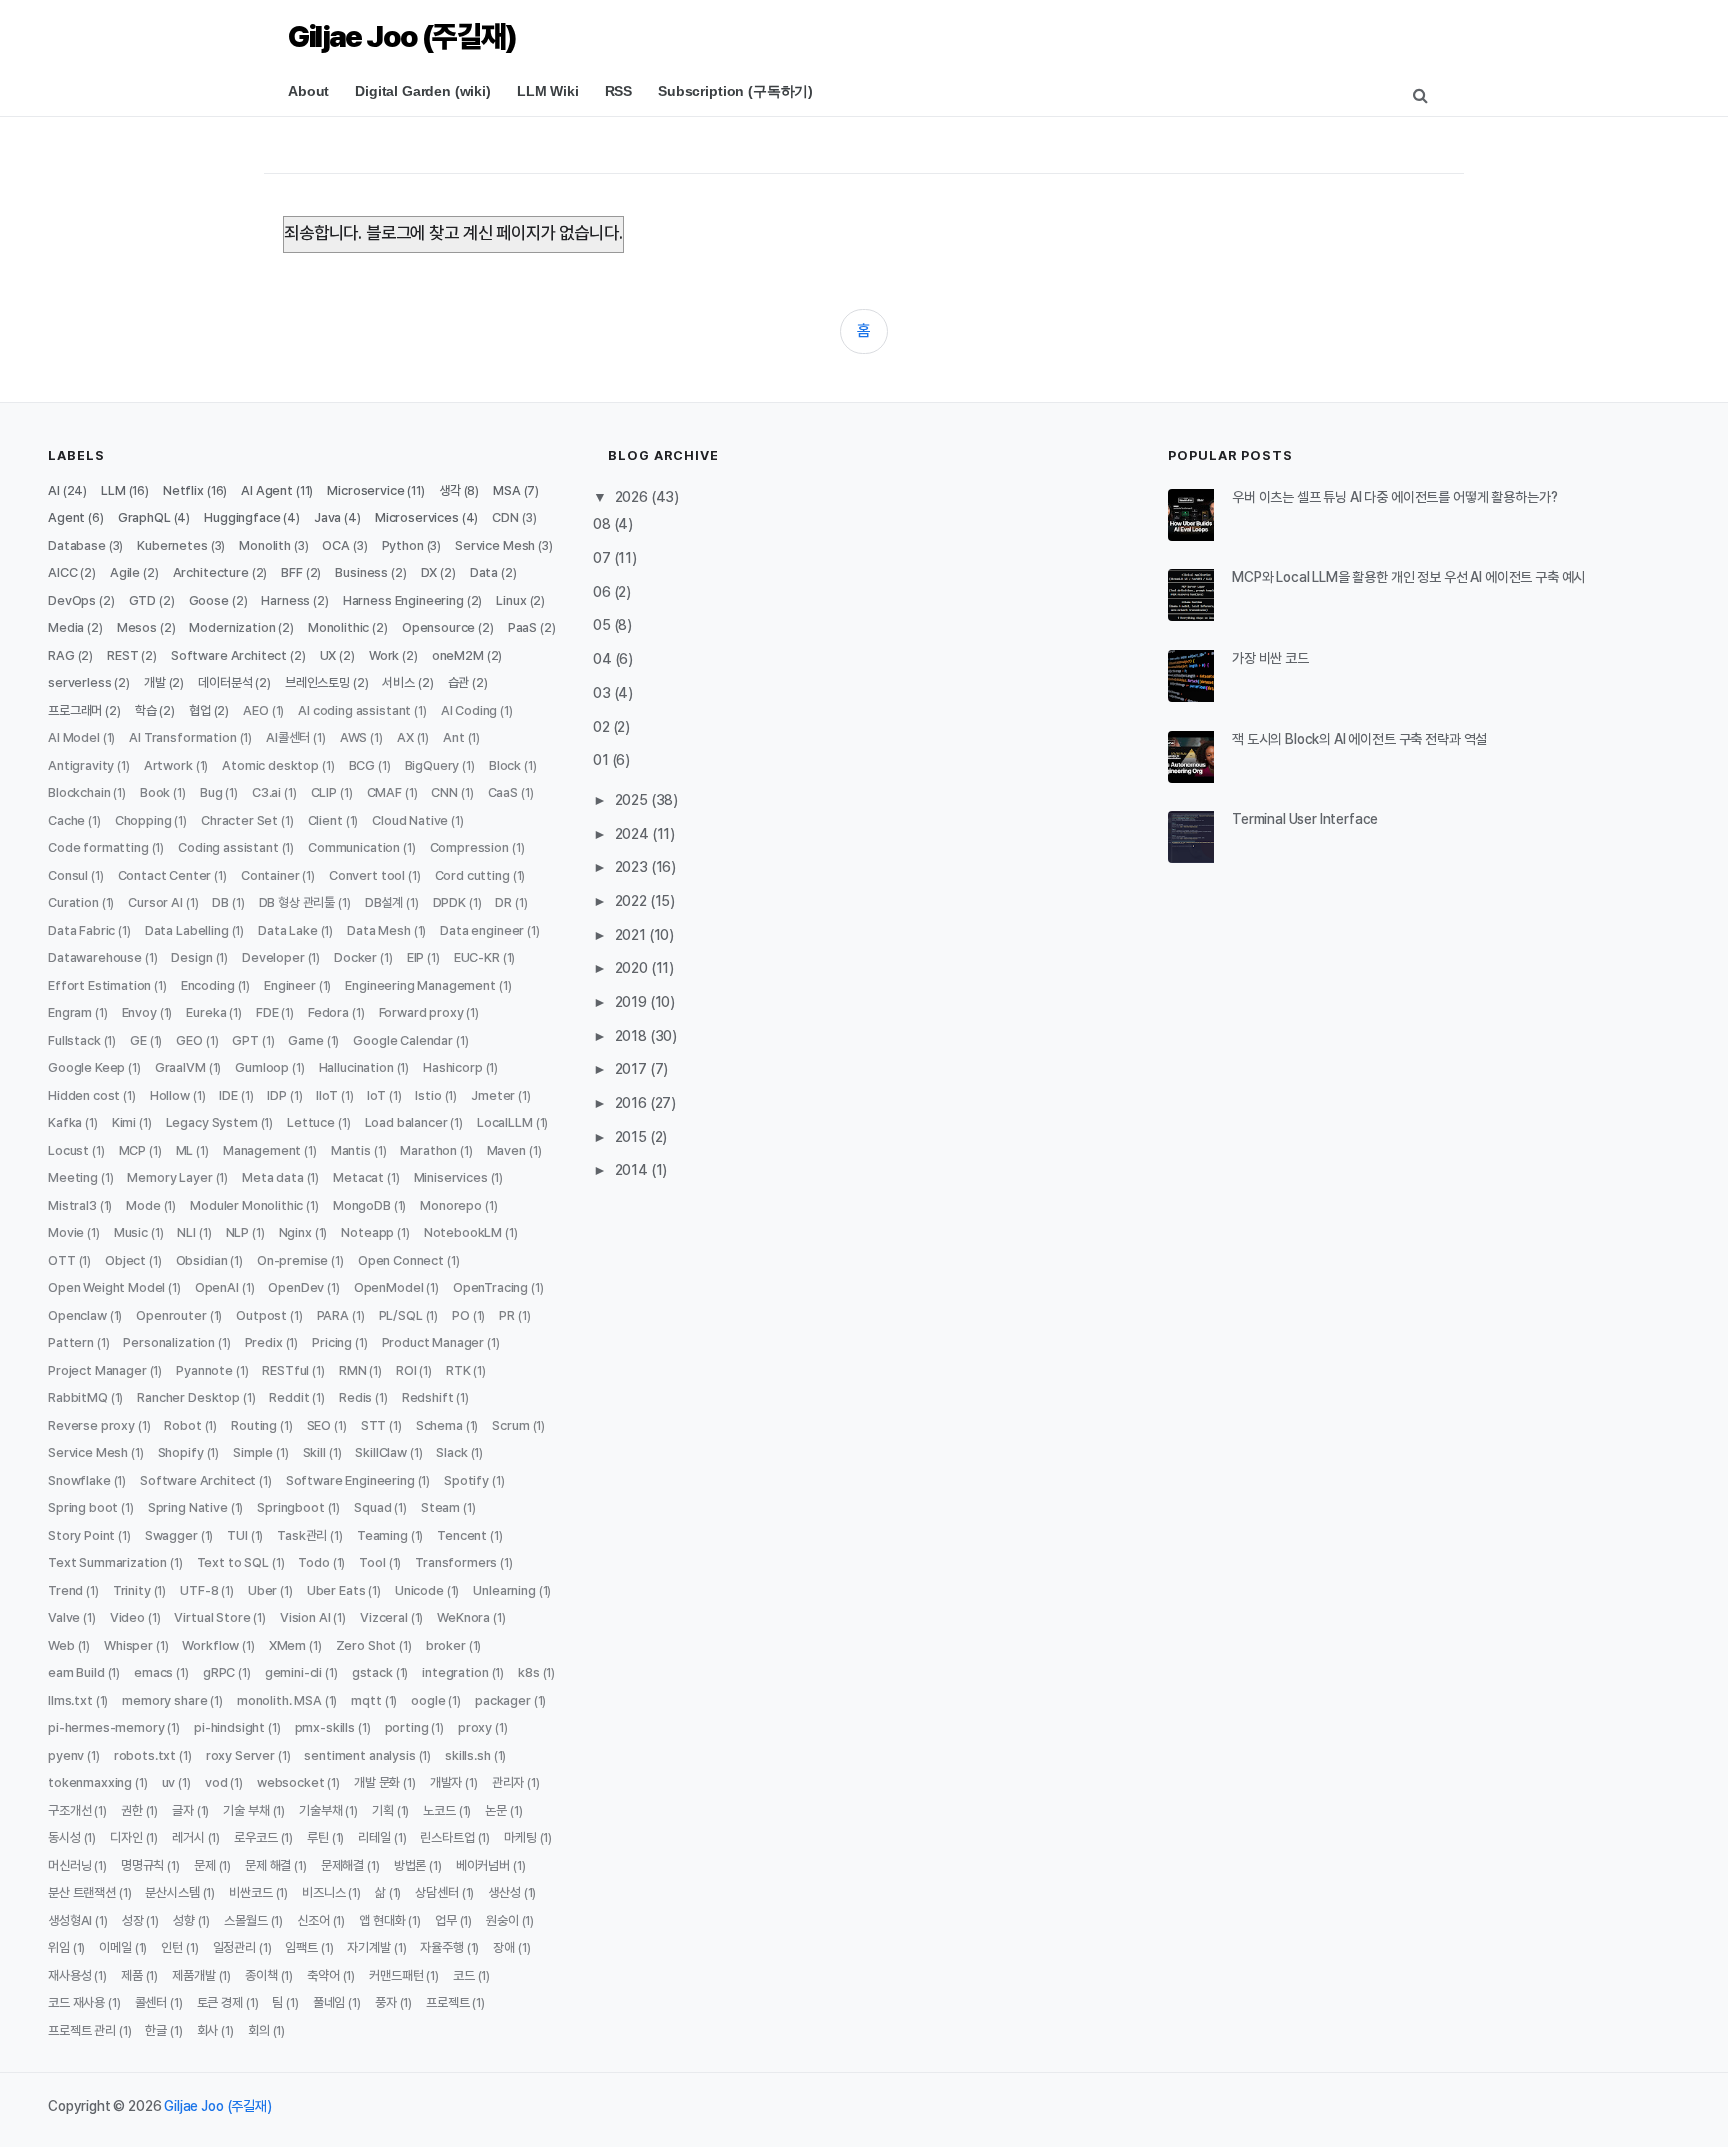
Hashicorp (453, 1067)
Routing (254, 1425)
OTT (62, 1260)
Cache (66, 820)
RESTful (285, 1370)
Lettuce (311, 1122)
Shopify (181, 1452)
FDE (267, 1012)
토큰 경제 (220, 2002)
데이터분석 (225, 682)
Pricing (332, 1342)
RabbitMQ (78, 1397)
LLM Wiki (548, 91)
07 (603, 558)
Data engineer (482, 930)
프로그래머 (75, 710)
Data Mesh (379, 930)
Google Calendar (403, 1040)
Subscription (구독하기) (735, 91)
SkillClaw (381, 1452)
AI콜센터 (288, 737)
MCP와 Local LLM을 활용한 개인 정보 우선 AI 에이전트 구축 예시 (1408, 577)
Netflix (183, 490)
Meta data (273, 1177)
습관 (459, 682)
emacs (153, 1672)
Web (61, 1645)
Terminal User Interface (1305, 819)
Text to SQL (233, 1562)
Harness (285, 600)
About (308, 91)
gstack (372, 1672)
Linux (511, 600)
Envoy (139, 1012)
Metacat (358, 1177)
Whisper (128, 1645)
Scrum (510, 1425)
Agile (125, 572)
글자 (183, 1810)
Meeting (73, 1177)
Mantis (351, 1150)
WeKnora (463, 1617)
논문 (496, 1810)
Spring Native (188, 1507)
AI (54, 490)
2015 (632, 1137)
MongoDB (362, 1205)
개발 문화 (377, 1782)
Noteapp (367, 1232)
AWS (354, 737)
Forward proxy (421, 1012)
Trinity (132, 1590)
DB (220, 902)
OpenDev (296, 1287)
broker (446, 1645)
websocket (291, 1782)
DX (429, 572)
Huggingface (242, 517)
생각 (450, 490)
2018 (632, 1036)
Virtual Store (212, 1617)
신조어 (313, 1920)
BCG (362, 765)
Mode (143, 1205)
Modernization (232, 627)
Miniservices (451, 1177)
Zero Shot (366, 1645)
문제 (205, 1865)
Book (155, 792)
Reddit (289, 1397)
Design (191, 957)
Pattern (71, 1342)
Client (325, 820)
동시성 (64, 1837)
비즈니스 (323, 1892)
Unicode (419, 1590)
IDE (228, 1095)
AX (405, 737)
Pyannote (204, 1370)
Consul (68, 875)
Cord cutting (472, 875)
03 (603, 693)
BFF (292, 572)
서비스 (398, 682)
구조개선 (69, 1810)
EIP (416, 957)
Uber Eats (336, 1590)
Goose (209, 600)
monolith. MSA (279, 1700)
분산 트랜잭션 (82, 1892)
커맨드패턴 (396, 1975)
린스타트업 (447, 1837)
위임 (59, 1947)
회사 (208, 2030)
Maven (506, 1150)
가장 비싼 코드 (1270, 658)
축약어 (323, 1975)
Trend (65, 1590)
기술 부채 (246, 1810)
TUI (237, 1535)
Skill (314, 1452)
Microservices (417, 517)
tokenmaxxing (90, 1782)
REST (122, 655)
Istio (428, 1095)
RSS (619, 91)
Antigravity (81, 765)
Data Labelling (187, 930)
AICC (62, 572)
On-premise (292, 1260)
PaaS (522, 627)
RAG (61, 655)
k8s (529, 1672)
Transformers (456, 1562)
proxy (475, 1727)
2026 (633, 497)
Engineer (290, 985)
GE (138, 1040)
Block (505, 765)
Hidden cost (84, 1095)
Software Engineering (350, 1480)
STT (374, 1425)
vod (216, 1782)
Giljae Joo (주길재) (402, 36)
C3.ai (266, 792)
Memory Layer (169, 1177)
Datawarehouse (95, 957)
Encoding (208, 985)
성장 (133, 1920)
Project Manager (97, 1370)
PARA (333, 1315)
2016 (632, 1103)
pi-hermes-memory (106, 1727)
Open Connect (401, 1260)
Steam (440, 1507)
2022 (632, 901)
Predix (264, 1342)
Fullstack (74, 1040)
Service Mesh (495, 545)
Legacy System (212, 1122)
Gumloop (262, 1067)
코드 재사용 (76, 2002)
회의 (259, 2030)
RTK (458, 1370)
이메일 (115, 1947)
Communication (354, 847)
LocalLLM (505, 1122)
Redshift (428, 1397)
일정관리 (234, 1947)
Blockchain (79, 792)
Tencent (462, 1535)
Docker (355, 957)
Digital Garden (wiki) (423, 91)
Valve (64, 1617)
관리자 (508, 1782)
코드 (464, 1975)
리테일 (374, 1837)
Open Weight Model (106, 1287)
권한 (132, 1810)
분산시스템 (172, 1892)
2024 (633, 834)
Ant (454, 737)
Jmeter (493, 1095)
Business (361, 572)
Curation (73, 902)
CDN (505, 517)
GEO (189, 1040)
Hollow (170, 1095)
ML (185, 1150)
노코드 (439, 1810)
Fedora (328, 1012)
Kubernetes (172, 545)
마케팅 (520, 1837)
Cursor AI (155, 902)
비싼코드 (250, 1892)
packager (503, 1700)
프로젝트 (447, 2002)
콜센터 (151, 2002)
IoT (376, 1095)
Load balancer (406, 1122)
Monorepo (451, 1205)
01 (602, 760)
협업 (200, 710)
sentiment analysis (359, 1755)
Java (327, 517)
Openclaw (77, 1315)
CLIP (324, 792)
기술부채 (320, 1810)
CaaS (503, 792)
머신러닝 (69, 1865)
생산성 (504, 1892)
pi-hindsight (229, 1727)
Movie (66, 1232)
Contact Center (165, 875)
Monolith (265, 545)
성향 (184, 1920)
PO (461, 1315)
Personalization (169, 1342)
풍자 (386, 2002)
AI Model (74, 737)
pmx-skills (325, 1727)
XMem (287, 1645)
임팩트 (301, 1947)
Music (131, 1232)
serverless (79, 682)
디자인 (126, 1837)
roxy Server (240, 1755)
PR (507, 1315)
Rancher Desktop (188, 1397)
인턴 (172, 1947)
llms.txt (70, 1700)
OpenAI (217, 1287)
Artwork (168, 765)
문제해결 (342, 1865)
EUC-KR (477, 957)
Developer (273, 957)
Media (66, 627)
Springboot (290, 1507)
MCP (133, 1150)
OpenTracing (490, 1287)
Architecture (211, 572)
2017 (632, 1069)
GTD (143, 600)
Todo (313, 1562)
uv (169, 1782)
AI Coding (469, 710)
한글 (156, 2030)
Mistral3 (72, 1205)
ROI (406, 1370)
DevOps (72, 600)
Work (384, 655)
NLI (186, 1232)
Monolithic (338, 627)
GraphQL (144, 517)
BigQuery (432, 765)
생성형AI (70, 1920)
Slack (451, 1452)
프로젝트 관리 (82, 2030)
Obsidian (202, 1260)
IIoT (326, 1095)
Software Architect (229, 655)
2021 (632, 935)
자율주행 (441, 1947)
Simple (253, 1452)
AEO (256, 710)
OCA (336, 545)
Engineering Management (420, 985)
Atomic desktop (270, 765)
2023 (633, 867)
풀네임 (329, 2002)
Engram (70, 1012)
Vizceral (384, 1617)
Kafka (65, 1122)
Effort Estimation (99, 985)
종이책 (261, 1975)
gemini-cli (293, 1672)
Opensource (438, 627)
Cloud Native (410, 820)
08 (603, 524)
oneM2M (458, 655)
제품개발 (193, 1975)
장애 (504, 1947)
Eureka (206, 1012)
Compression (469, 847)
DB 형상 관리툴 (297, 902)
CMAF (384, 792)
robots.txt (145, 1755)
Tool (372, 1562)
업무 (446, 1920)
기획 (383, 1810)
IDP (277, 1095)
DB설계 (384, 902)
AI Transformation (182, 737)
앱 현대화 (382, 1920)
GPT (245, 1040)
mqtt (366, 1700)
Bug (211, 792)
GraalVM (180, 1067)
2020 (633, 968)
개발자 (446, 1782)
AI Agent (267, 490)
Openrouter (171, 1315)
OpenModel (389, 1287)
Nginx (295, 1232)
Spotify (466, 1480)
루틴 (318, 1837)
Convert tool (367, 875)
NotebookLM (463, 1232)
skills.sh (468, 1755)
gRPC (219, 1672)
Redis (355, 1397)
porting (407, 1727)
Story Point (81, 1535)
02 (603, 727)
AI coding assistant (354, 710)
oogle (428, 1700)
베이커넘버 (483, 1865)
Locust (68, 1150)
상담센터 (436, 1892)
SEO (319, 1425)
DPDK (449, 902)
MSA (507, 490)
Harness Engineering (403, 600)
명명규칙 (142, 1865)
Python (403, 545)
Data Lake (288, 930)
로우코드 (255, 1837)
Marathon (428, 1150)
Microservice (365, 490)
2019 (632, 1002)
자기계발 (368, 1947)
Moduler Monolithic (246, 1205)
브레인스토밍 (317, 682)
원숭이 (502, 1920)
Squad (372, 1507)
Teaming (382, 1535)
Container (270, 875)
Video (127, 1617)
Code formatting (98, 847)
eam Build (76, 1672)
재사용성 (69, 1975)
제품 (132, 1975)
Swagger (171, 1535)
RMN (353, 1370)
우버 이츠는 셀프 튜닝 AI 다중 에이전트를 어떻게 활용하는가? (1394, 497)
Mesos (137, 627)
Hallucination (356, 1067)
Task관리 (302, 1535)
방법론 (410, 1865)
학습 (146, 710)
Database (77, 545)
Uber (262, 1590)
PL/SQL (401, 1315)
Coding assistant (228, 847)
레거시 (188, 1837)
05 (603, 625)
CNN (444, 792)
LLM (113, 490)
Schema (439, 1425)
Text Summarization (107, 1562)
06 (603, 592)
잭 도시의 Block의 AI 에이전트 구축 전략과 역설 (1359, 739)
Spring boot (83, 1507)
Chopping (143, 820)
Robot (182, 1425)
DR (503, 902)
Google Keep (86, 1067)
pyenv (66, 1755)
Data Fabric (81, 930)
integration (455, 1672)
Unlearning (504, 1590)
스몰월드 (245, 1920)
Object (125, 1260)
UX (328, 655)
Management (262, 1150)
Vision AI (305, 1617)
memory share (164, 1700)
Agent (66, 517)
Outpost (261, 1315)
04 (604, 659)
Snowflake (79, 1480)
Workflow (210, 1645)
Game (305, 1040)
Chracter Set (239, 820)
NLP (238, 1232)
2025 (633, 800)
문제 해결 (268, 1865)
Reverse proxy (91, 1425)
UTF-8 (199, 1590)
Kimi (124, 1122)
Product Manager (433, 1342)
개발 (155, 682)
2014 (633, 1170)
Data (484, 572)
